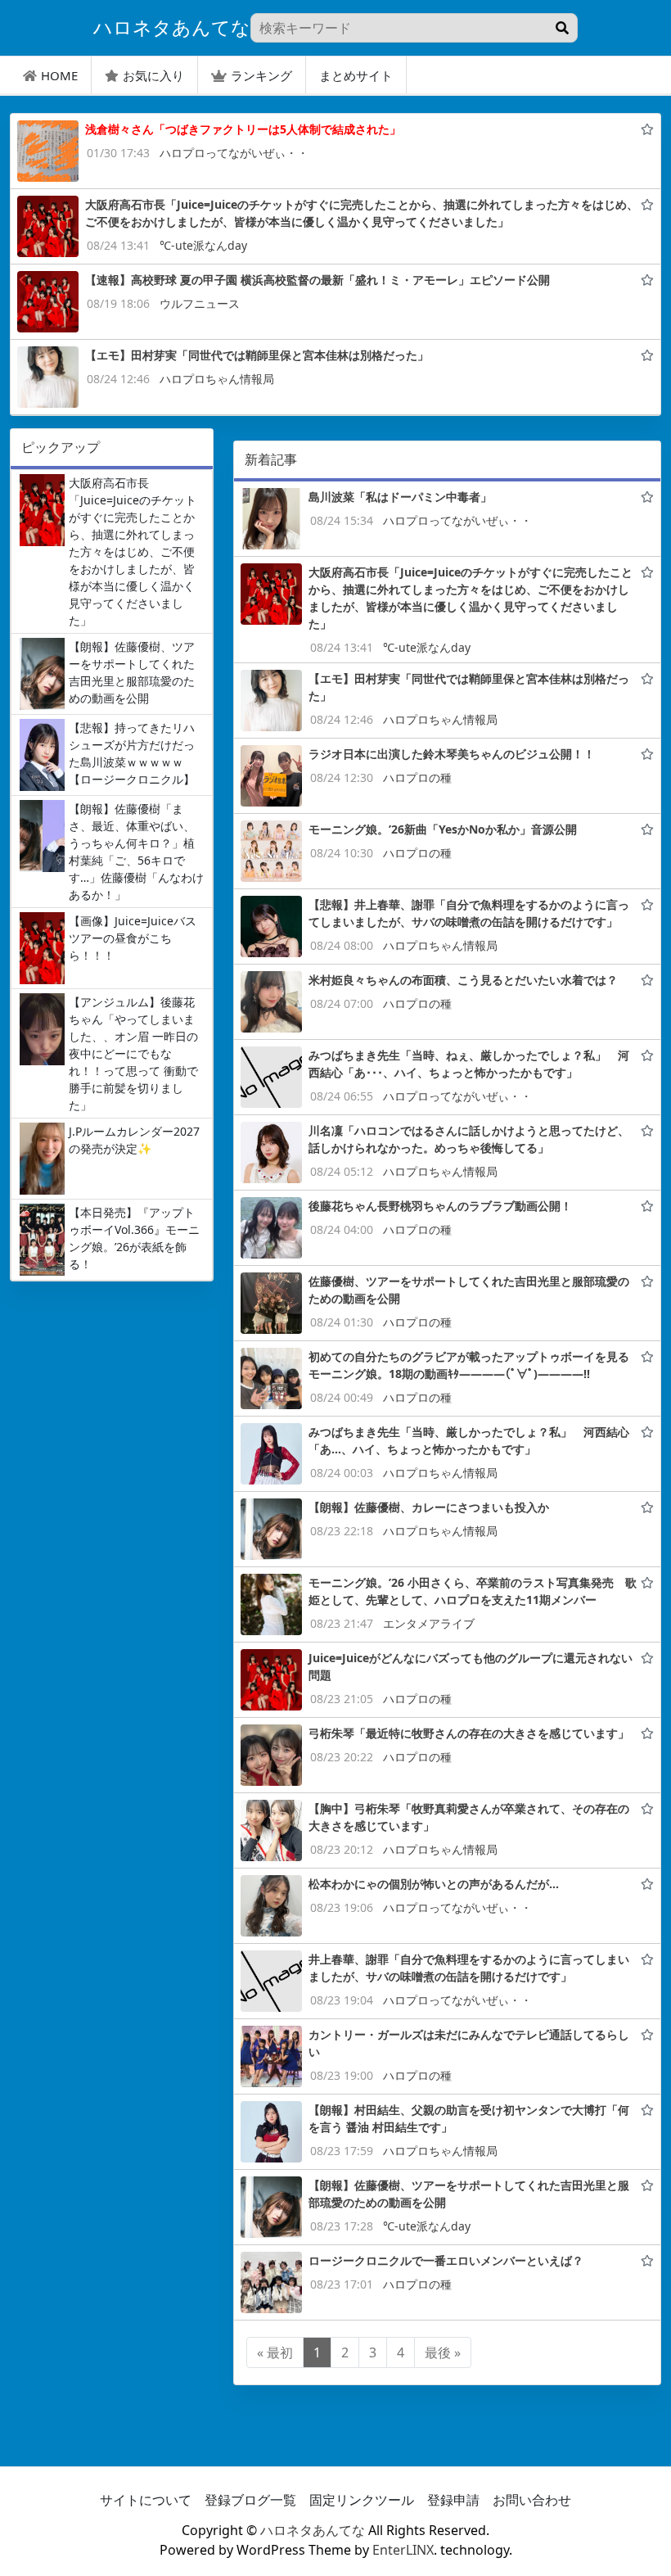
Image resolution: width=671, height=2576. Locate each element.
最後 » (443, 2352)
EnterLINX (403, 2550)
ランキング (261, 75)
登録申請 (453, 2500)
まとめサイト (356, 75)
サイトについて (146, 2500)
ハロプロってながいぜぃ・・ (234, 153)
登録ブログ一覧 (250, 2500)
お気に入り (153, 75)
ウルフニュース (200, 303)
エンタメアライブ (429, 1623)
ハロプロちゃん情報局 (217, 379)
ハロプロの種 (417, 777)
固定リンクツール (362, 2500)
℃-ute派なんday (203, 245)
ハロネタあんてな (313, 2530)
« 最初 (275, 2352)
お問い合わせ (532, 2500)
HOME (59, 75)
